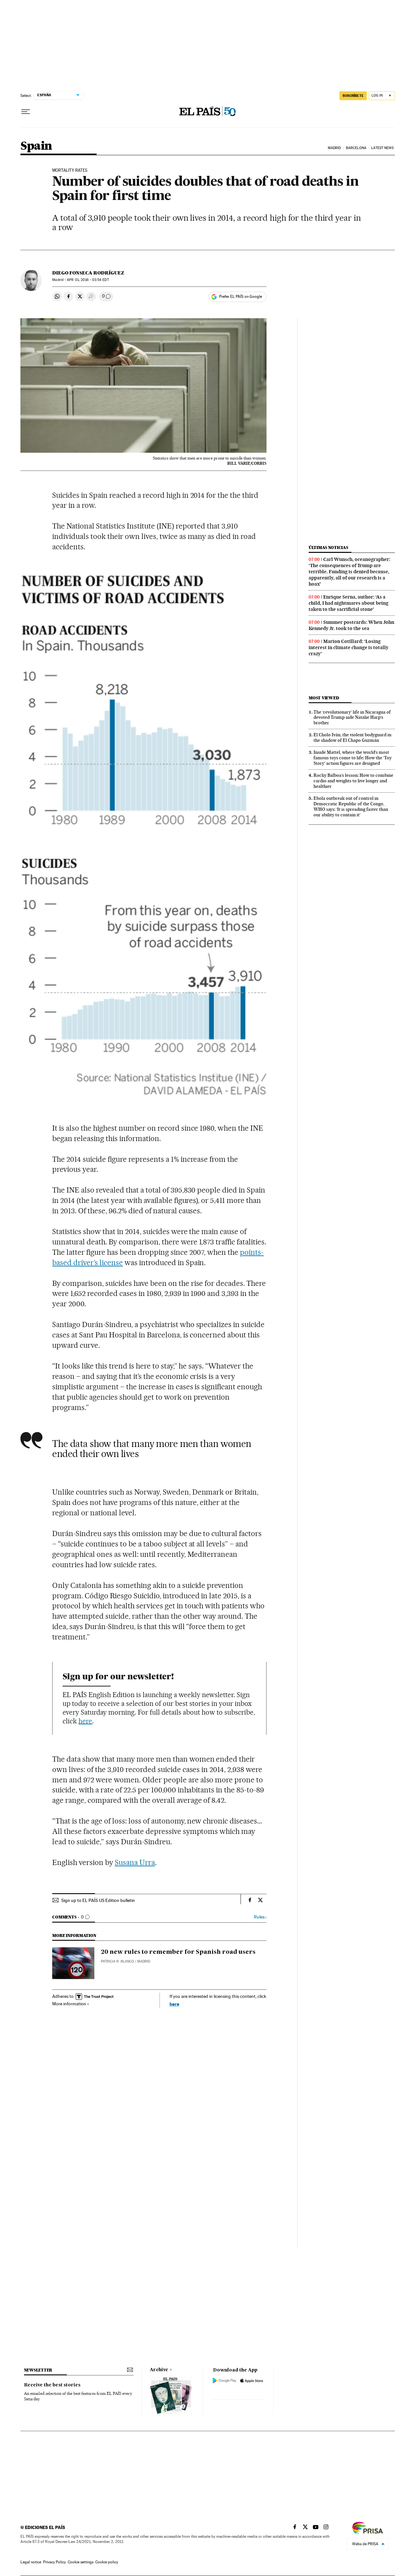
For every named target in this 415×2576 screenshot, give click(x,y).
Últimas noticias (328, 548)
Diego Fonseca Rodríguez (88, 273)
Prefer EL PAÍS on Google (241, 297)
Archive (159, 2370)
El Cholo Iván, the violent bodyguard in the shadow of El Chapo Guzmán (352, 737)
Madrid (334, 148)
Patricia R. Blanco (118, 1961)
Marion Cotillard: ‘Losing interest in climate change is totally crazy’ (349, 647)
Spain (36, 146)
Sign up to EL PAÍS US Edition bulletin (98, 1900)
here (85, 1721)
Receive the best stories (52, 2385)
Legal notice (31, 2562)
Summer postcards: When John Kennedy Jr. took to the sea (351, 625)
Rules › (260, 1917)
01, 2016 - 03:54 (88, 280)
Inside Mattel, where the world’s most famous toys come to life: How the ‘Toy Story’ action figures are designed (353, 758)
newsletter (38, 2370)
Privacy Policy (54, 2562)
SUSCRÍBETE (353, 96)
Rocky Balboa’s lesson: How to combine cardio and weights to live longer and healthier (353, 781)
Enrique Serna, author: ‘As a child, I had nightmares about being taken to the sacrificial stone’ (349, 603)
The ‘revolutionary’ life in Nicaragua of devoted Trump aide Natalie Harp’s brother (352, 717)
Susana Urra (135, 1862)
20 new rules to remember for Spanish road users (178, 1952)
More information (69, 2004)
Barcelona (356, 148)
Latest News (382, 148)
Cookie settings (81, 2562)
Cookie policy (107, 2562)
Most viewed (324, 698)
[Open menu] (26, 112)
